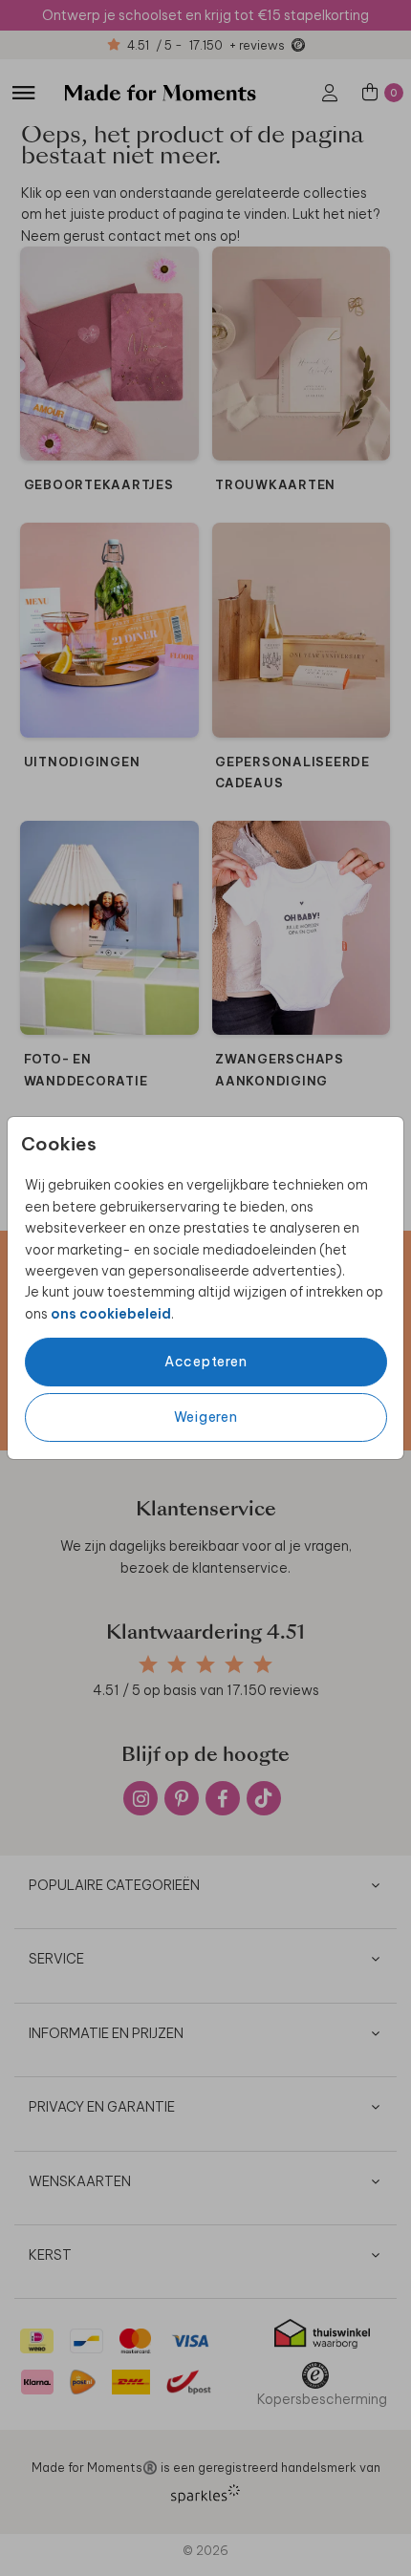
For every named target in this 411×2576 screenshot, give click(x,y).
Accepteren (206, 1362)
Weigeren (206, 1417)
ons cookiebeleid (111, 1314)
